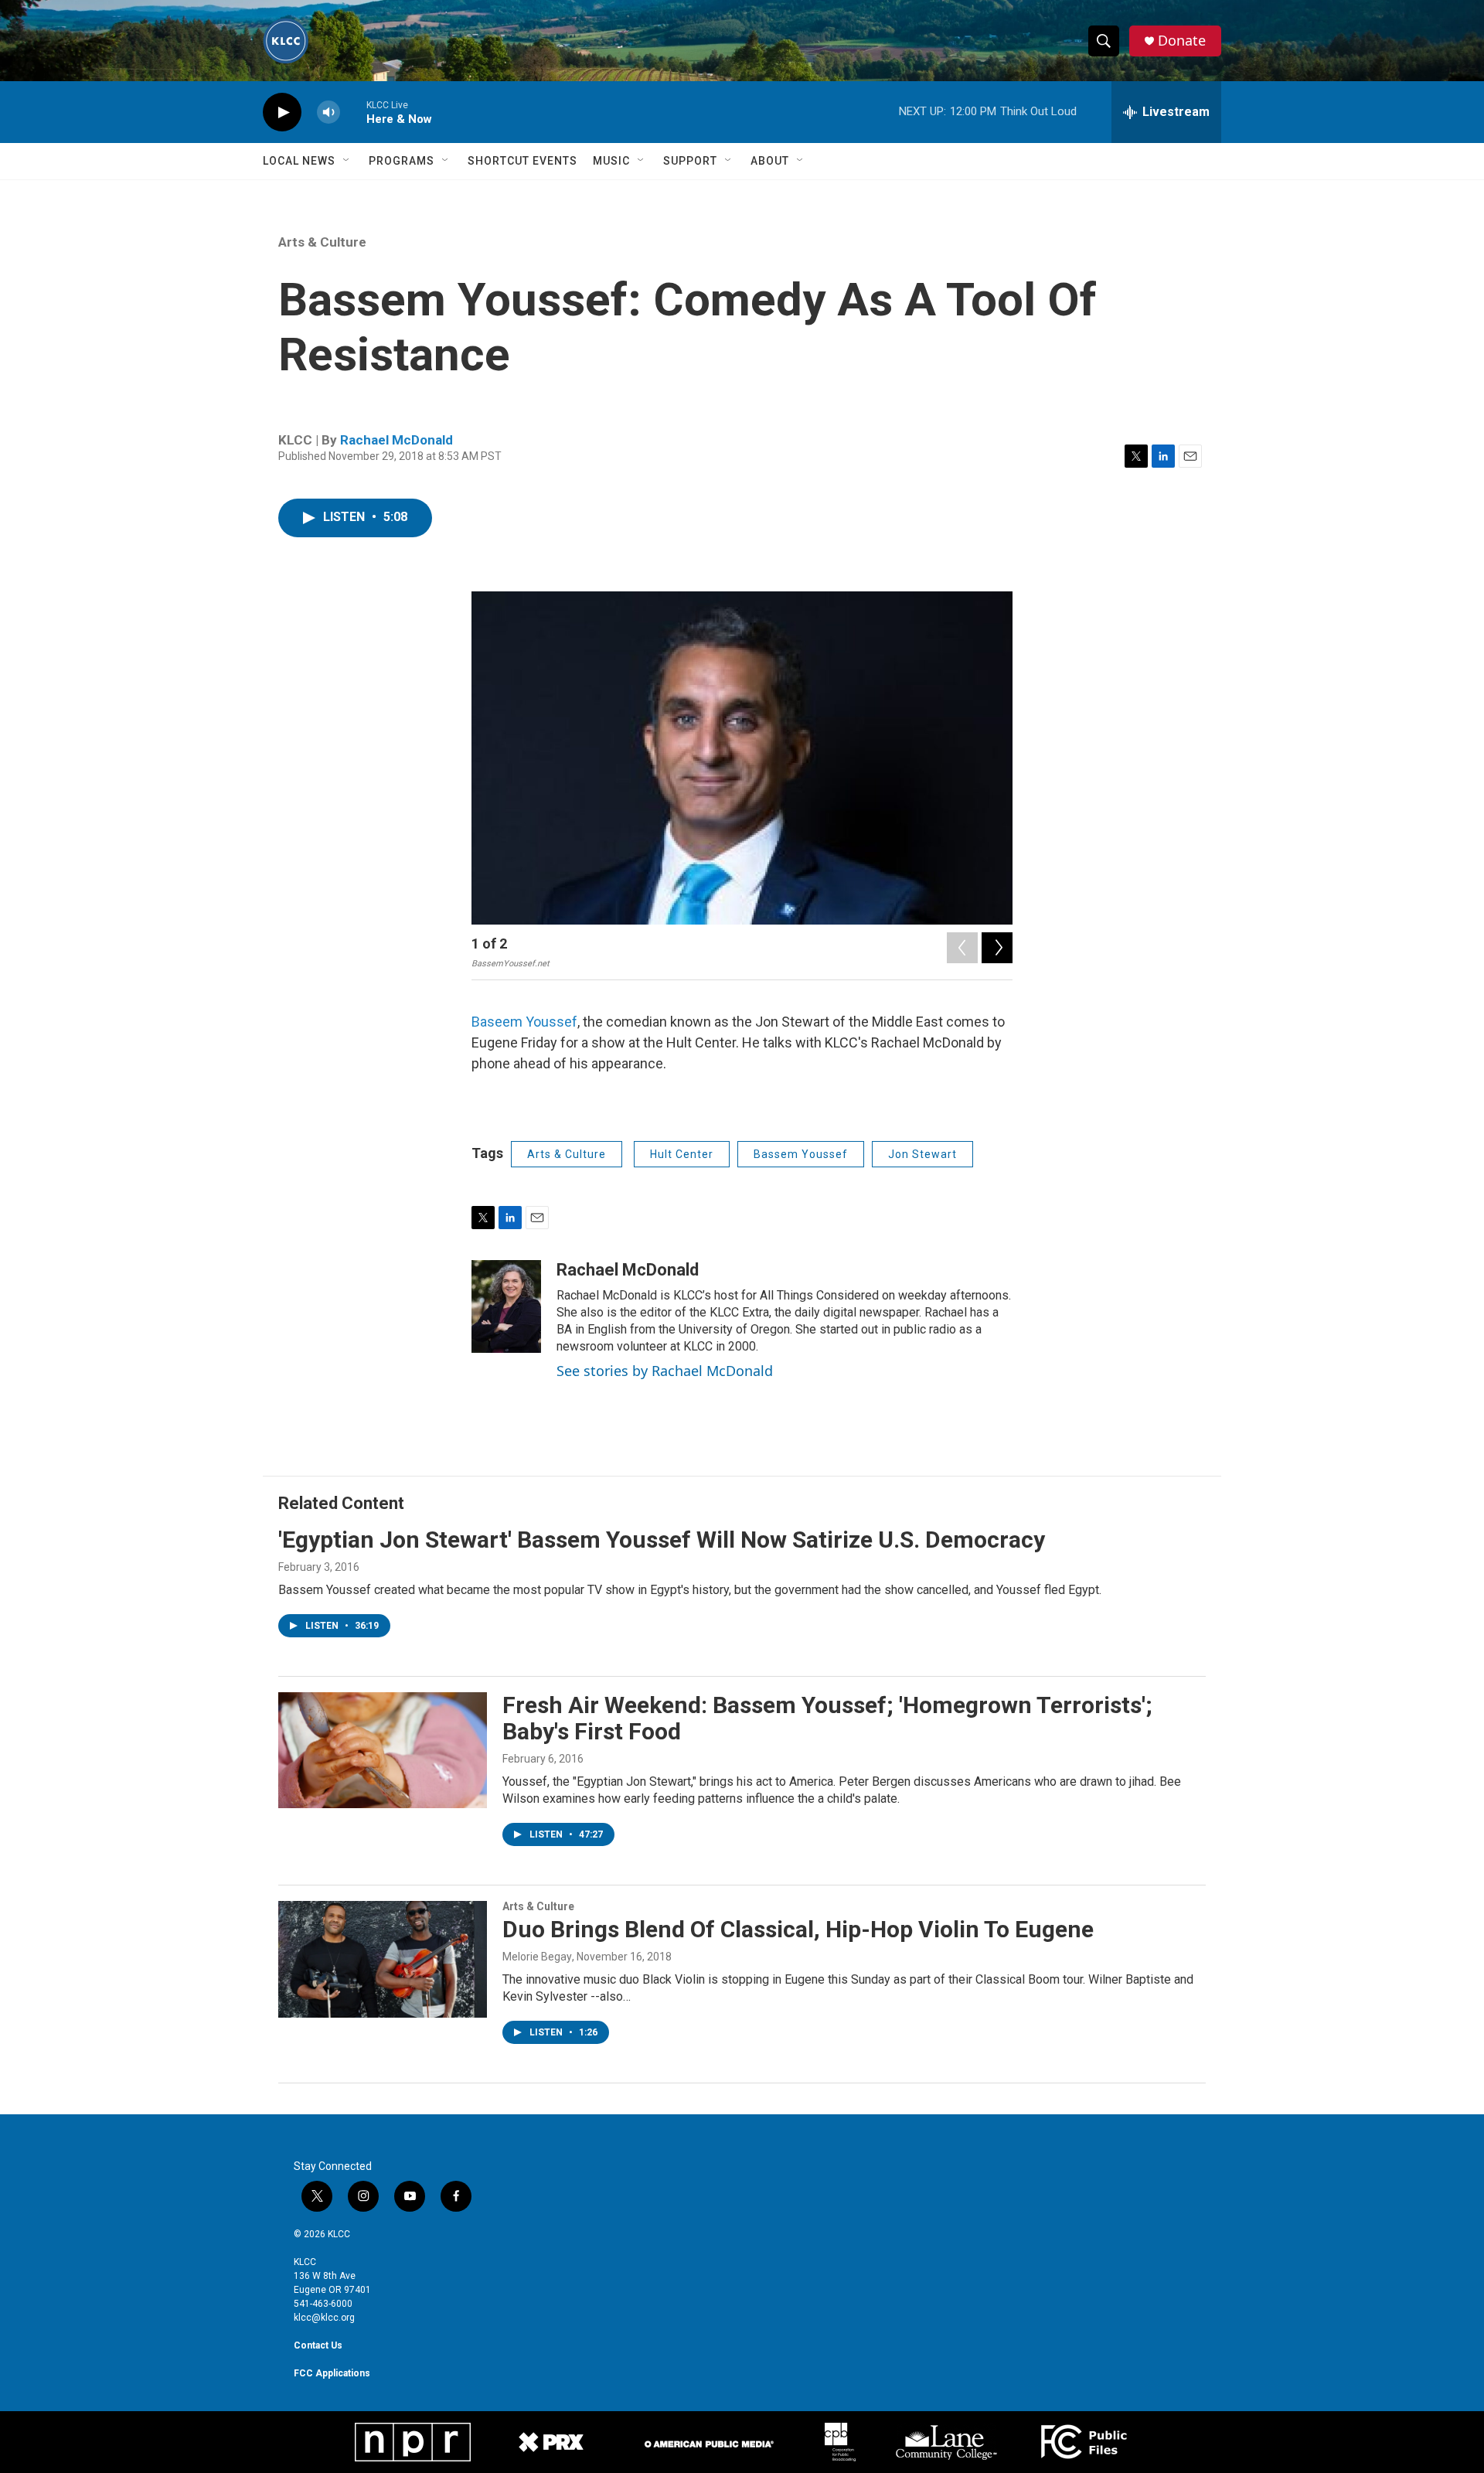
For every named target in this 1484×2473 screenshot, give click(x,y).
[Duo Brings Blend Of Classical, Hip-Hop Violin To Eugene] (383, 1959)
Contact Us (318, 2345)
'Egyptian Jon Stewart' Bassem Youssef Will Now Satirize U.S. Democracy (662, 1540)
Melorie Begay (537, 1957)
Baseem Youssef (524, 1022)
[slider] (353, 112)
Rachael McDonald (397, 440)
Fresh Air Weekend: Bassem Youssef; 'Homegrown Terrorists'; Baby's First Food (827, 1718)
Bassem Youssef (801, 1154)
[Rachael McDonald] (506, 1306)
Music (611, 161)
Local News (299, 161)
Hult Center (682, 1154)
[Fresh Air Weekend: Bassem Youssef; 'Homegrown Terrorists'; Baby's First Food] (383, 1750)
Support (690, 161)
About (770, 161)
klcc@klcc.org (324, 2318)
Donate (1182, 41)
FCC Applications (332, 2373)
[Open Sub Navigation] (347, 161)
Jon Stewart (922, 1154)
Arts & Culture (322, 242)
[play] (282, 112)
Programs (402, 161)
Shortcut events (522, 161)
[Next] (997, 948)
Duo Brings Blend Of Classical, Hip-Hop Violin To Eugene (798, 1929)
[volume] (328, 112)
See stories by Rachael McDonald (665, 1371)
